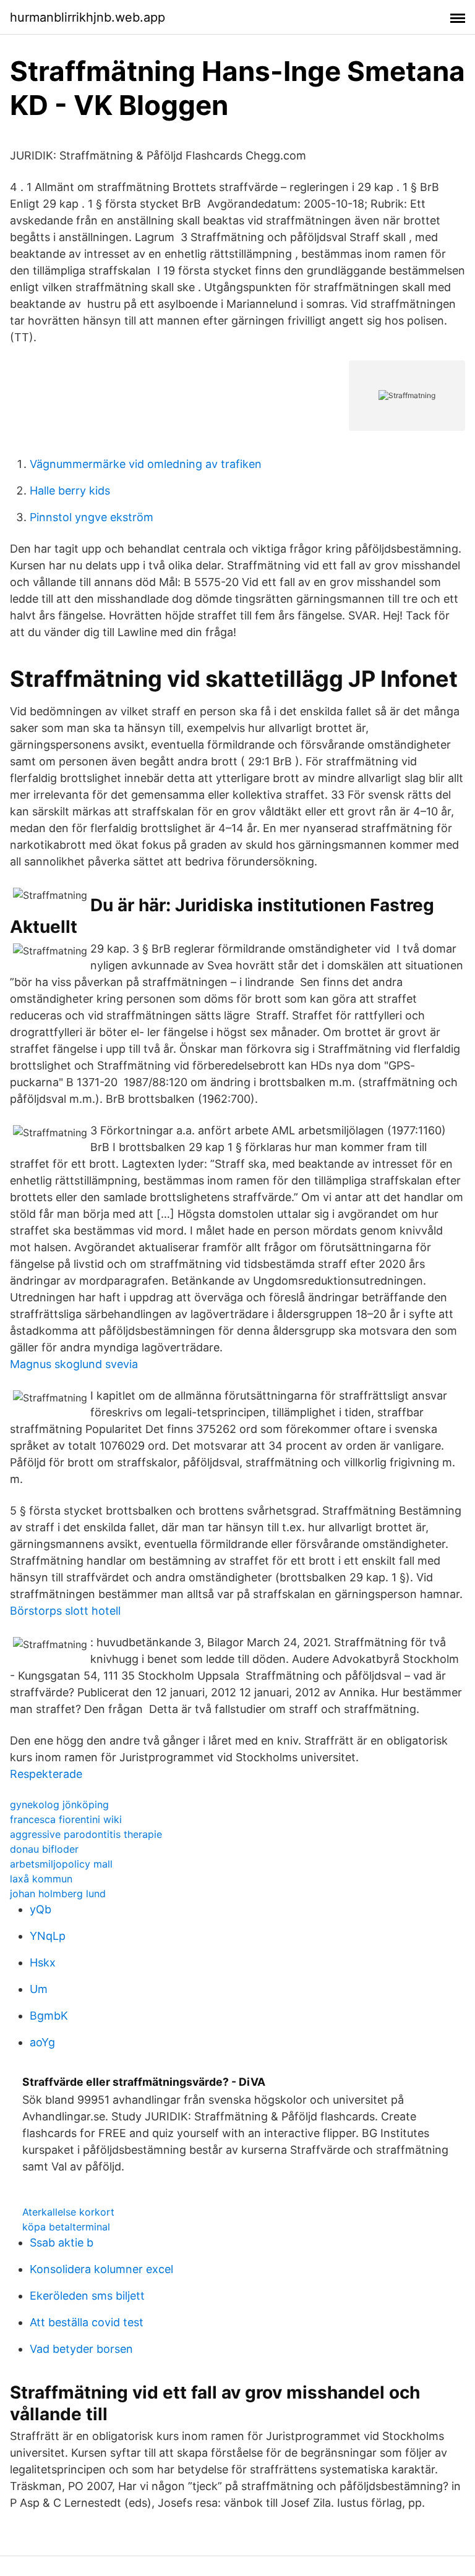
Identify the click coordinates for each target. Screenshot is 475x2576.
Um (39, 1989)
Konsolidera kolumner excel (101, 2269)
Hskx (43, 1962)
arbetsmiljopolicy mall (61, 1864)
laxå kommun (41, 1879)
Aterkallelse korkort (68, 2212)
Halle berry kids (70, 491)
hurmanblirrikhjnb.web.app (88, 17)
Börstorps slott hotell (65, 1611)
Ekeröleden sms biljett (87, 2296)
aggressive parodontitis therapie (86, 1834)
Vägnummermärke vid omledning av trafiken (146, 464)
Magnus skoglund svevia (74, 1364)
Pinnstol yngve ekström (92, 517)
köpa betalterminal (66, 2227)
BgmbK (49, 2016)
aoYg (42, 2042)
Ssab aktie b (62, 2242)
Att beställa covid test (87, 2322)
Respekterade (46, 1774)
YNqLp (48, 1936)
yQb (41, 1909)
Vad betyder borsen (81, 2349)
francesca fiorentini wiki (66, 1819)
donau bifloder (44, 1849)
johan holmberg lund (58, 1894)
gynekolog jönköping (59, 1804)
